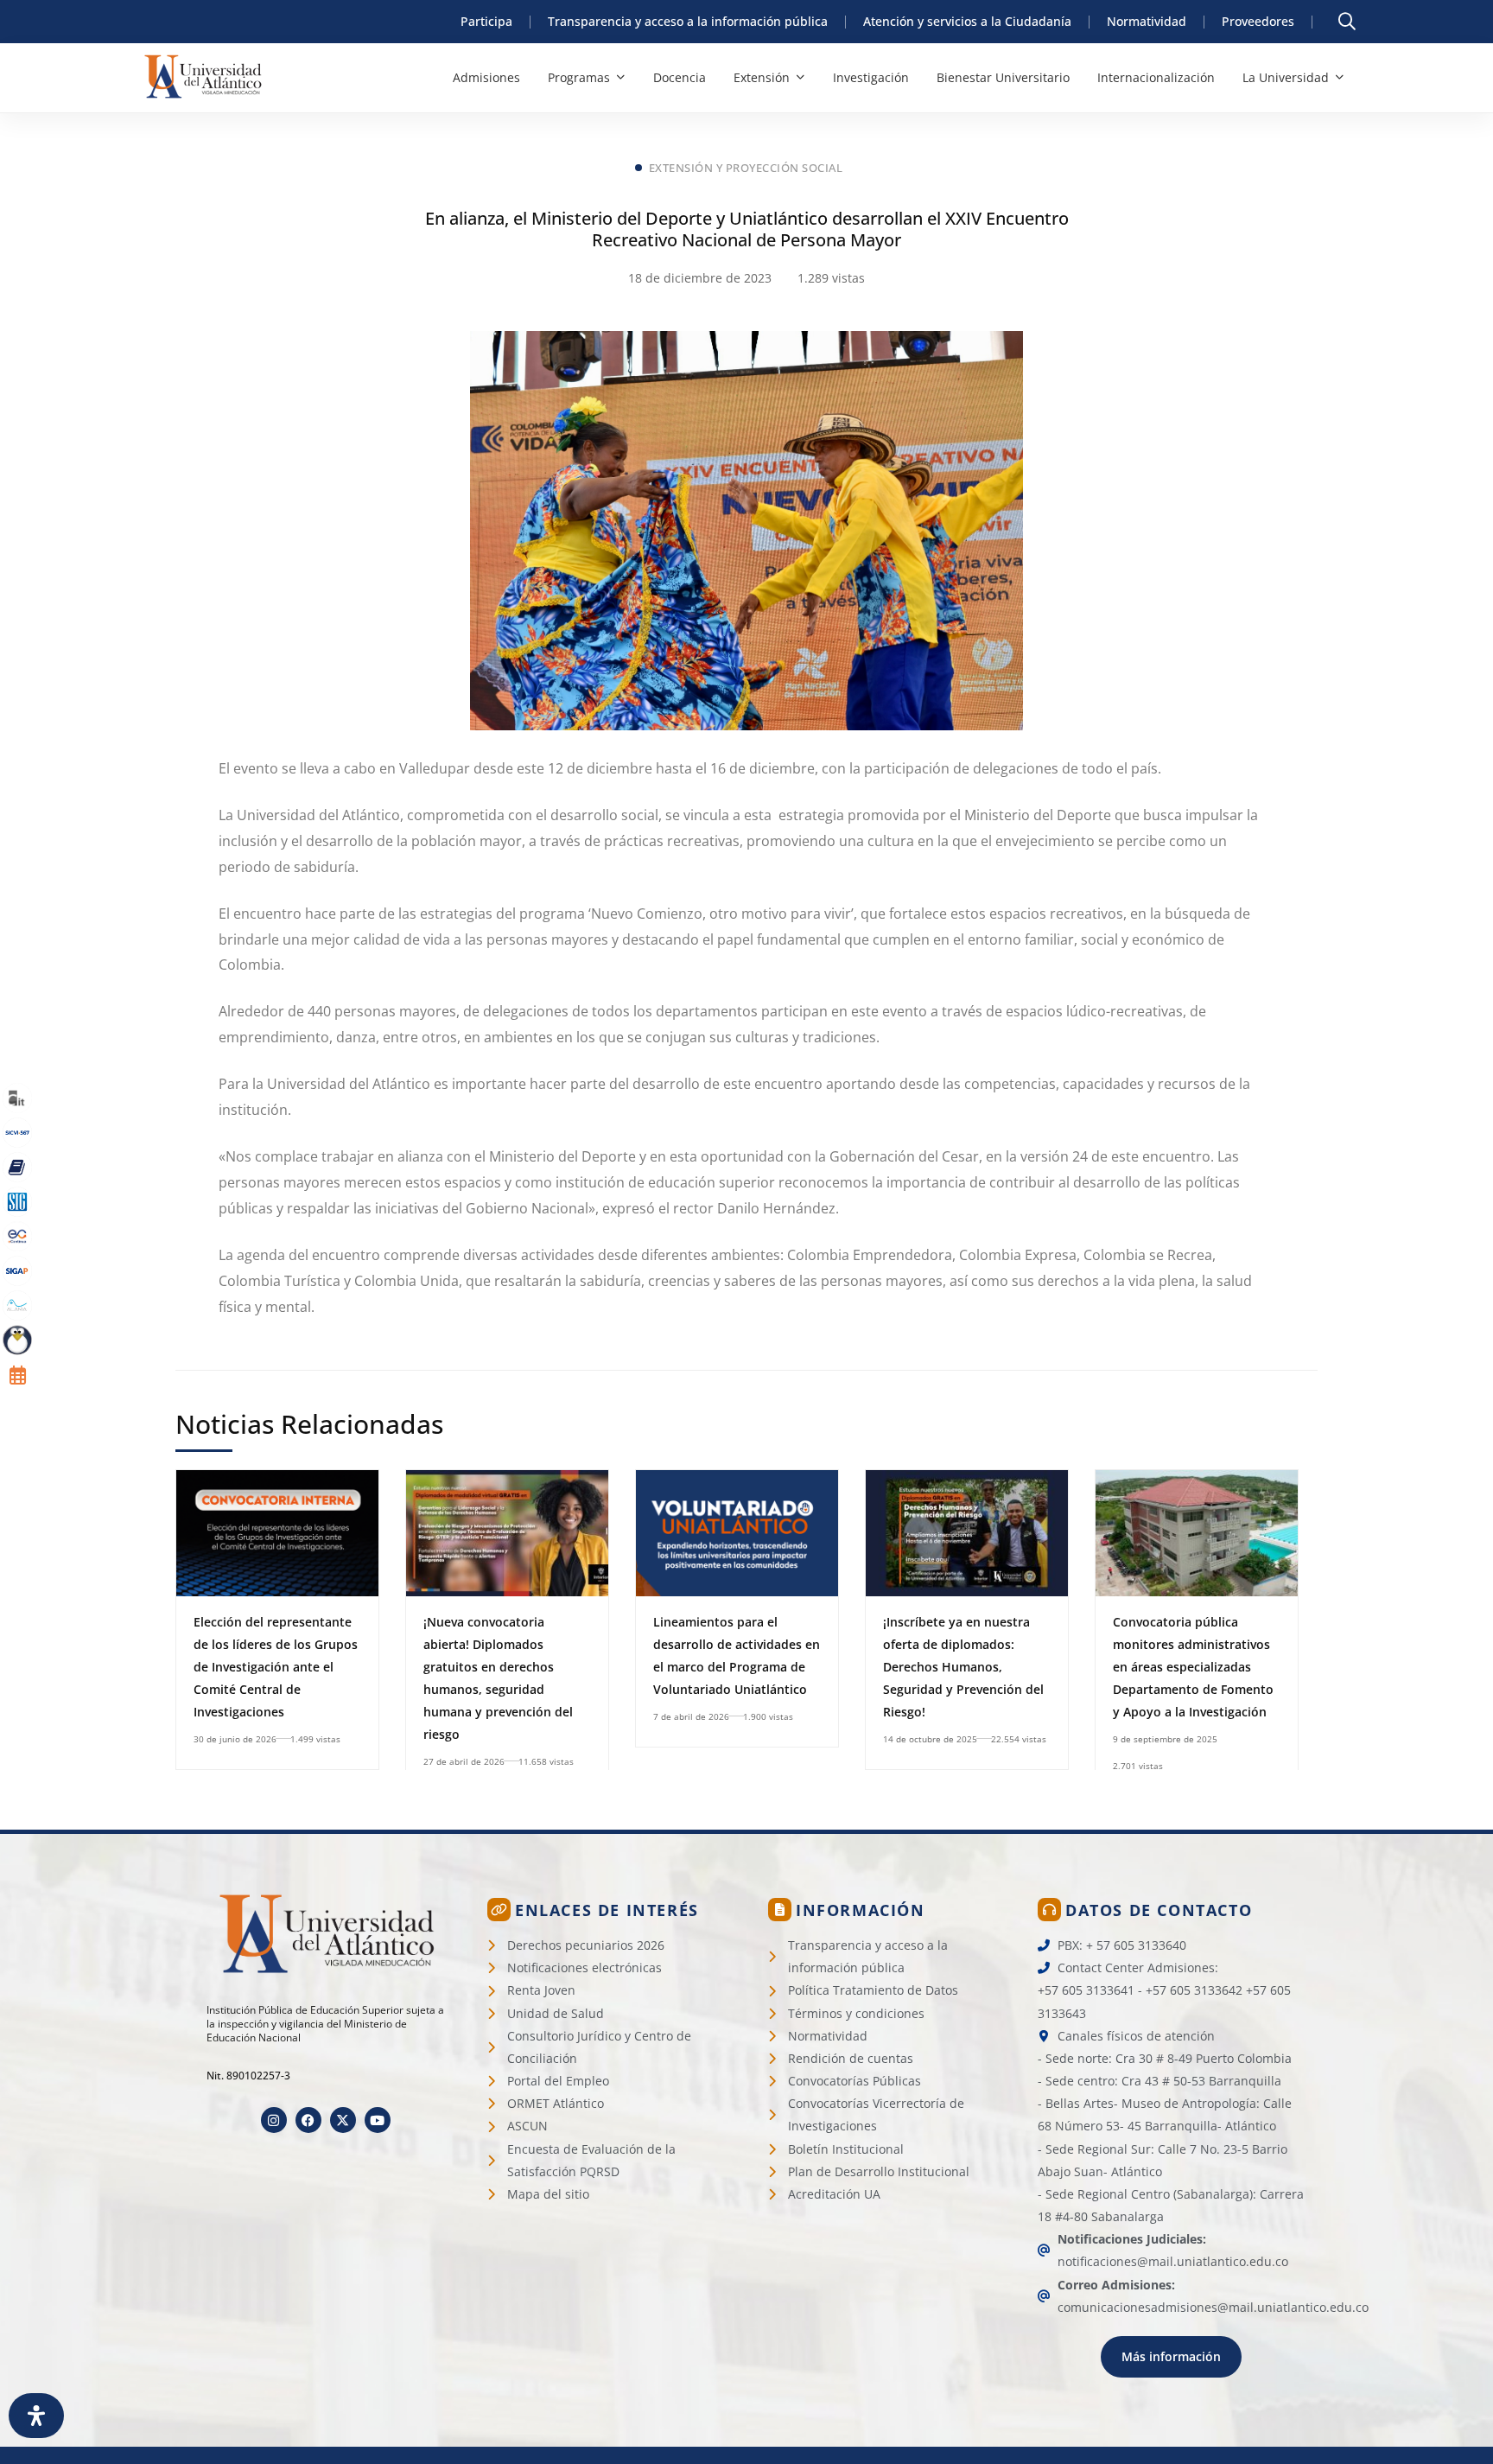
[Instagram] (274, 2120)
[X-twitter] (343, 2120)
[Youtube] (378, 2120)
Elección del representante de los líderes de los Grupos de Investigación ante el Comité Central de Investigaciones (276, 1667)
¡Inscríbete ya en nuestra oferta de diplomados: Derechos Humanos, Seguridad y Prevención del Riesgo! (963, 1667)
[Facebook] (308, 2120)
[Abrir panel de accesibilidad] (36, 2416)
